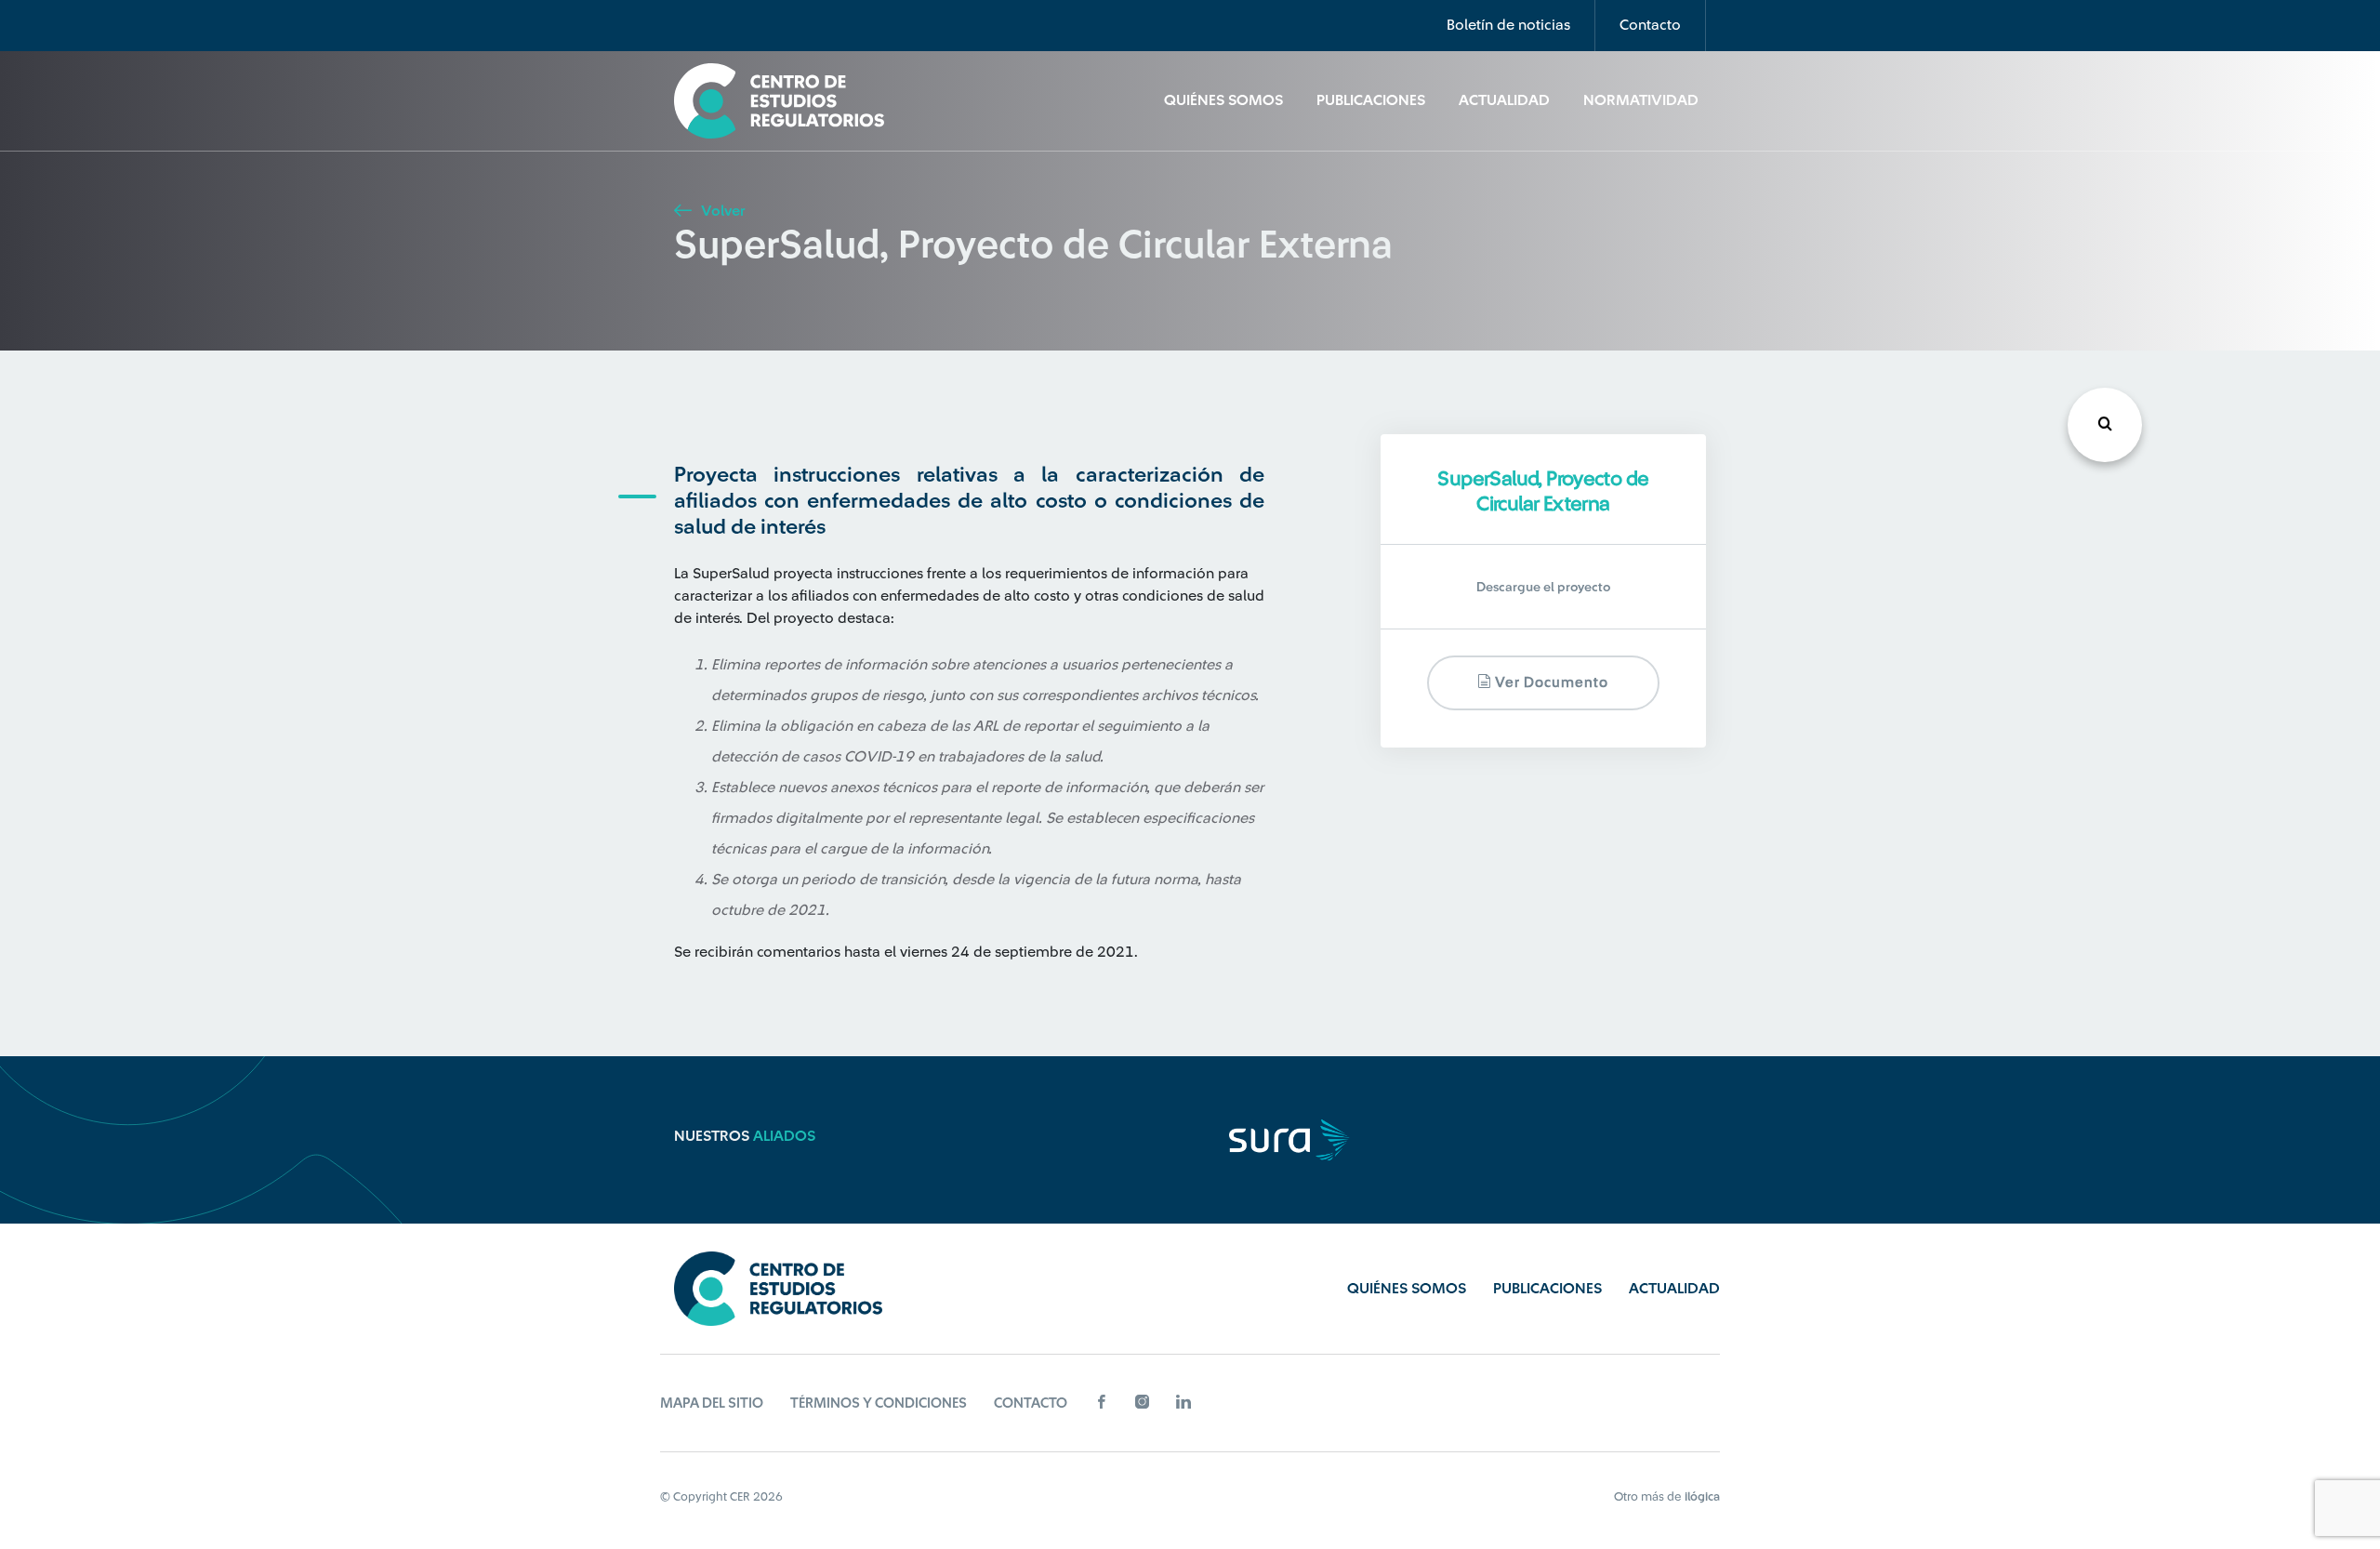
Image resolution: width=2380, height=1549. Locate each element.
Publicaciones (1371, 100)
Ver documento (1550, 683)
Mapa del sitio (712, 1403)
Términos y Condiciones (879, 1403)
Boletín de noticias (1508, 25)
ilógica (1702, 1496)
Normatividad (1641, 100)
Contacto (1650, 25)
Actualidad (1504, 100)
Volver (721, 211)
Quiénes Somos (1223, 100)
